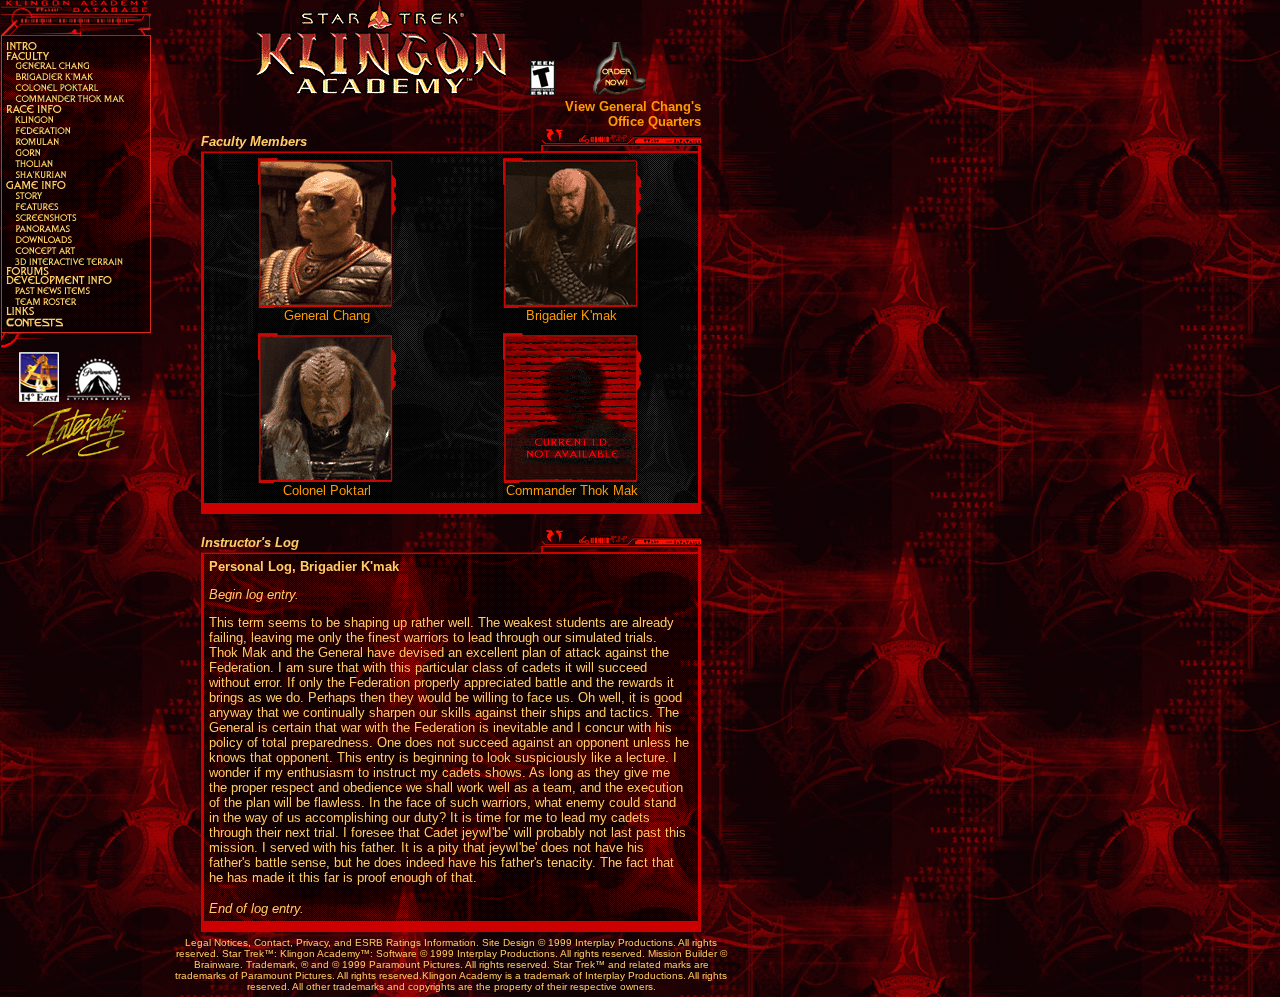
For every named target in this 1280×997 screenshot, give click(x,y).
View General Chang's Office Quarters (633, 114)
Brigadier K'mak (571, 315)
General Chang (327, 315)
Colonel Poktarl (327, 490)
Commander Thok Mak (572, 490)
